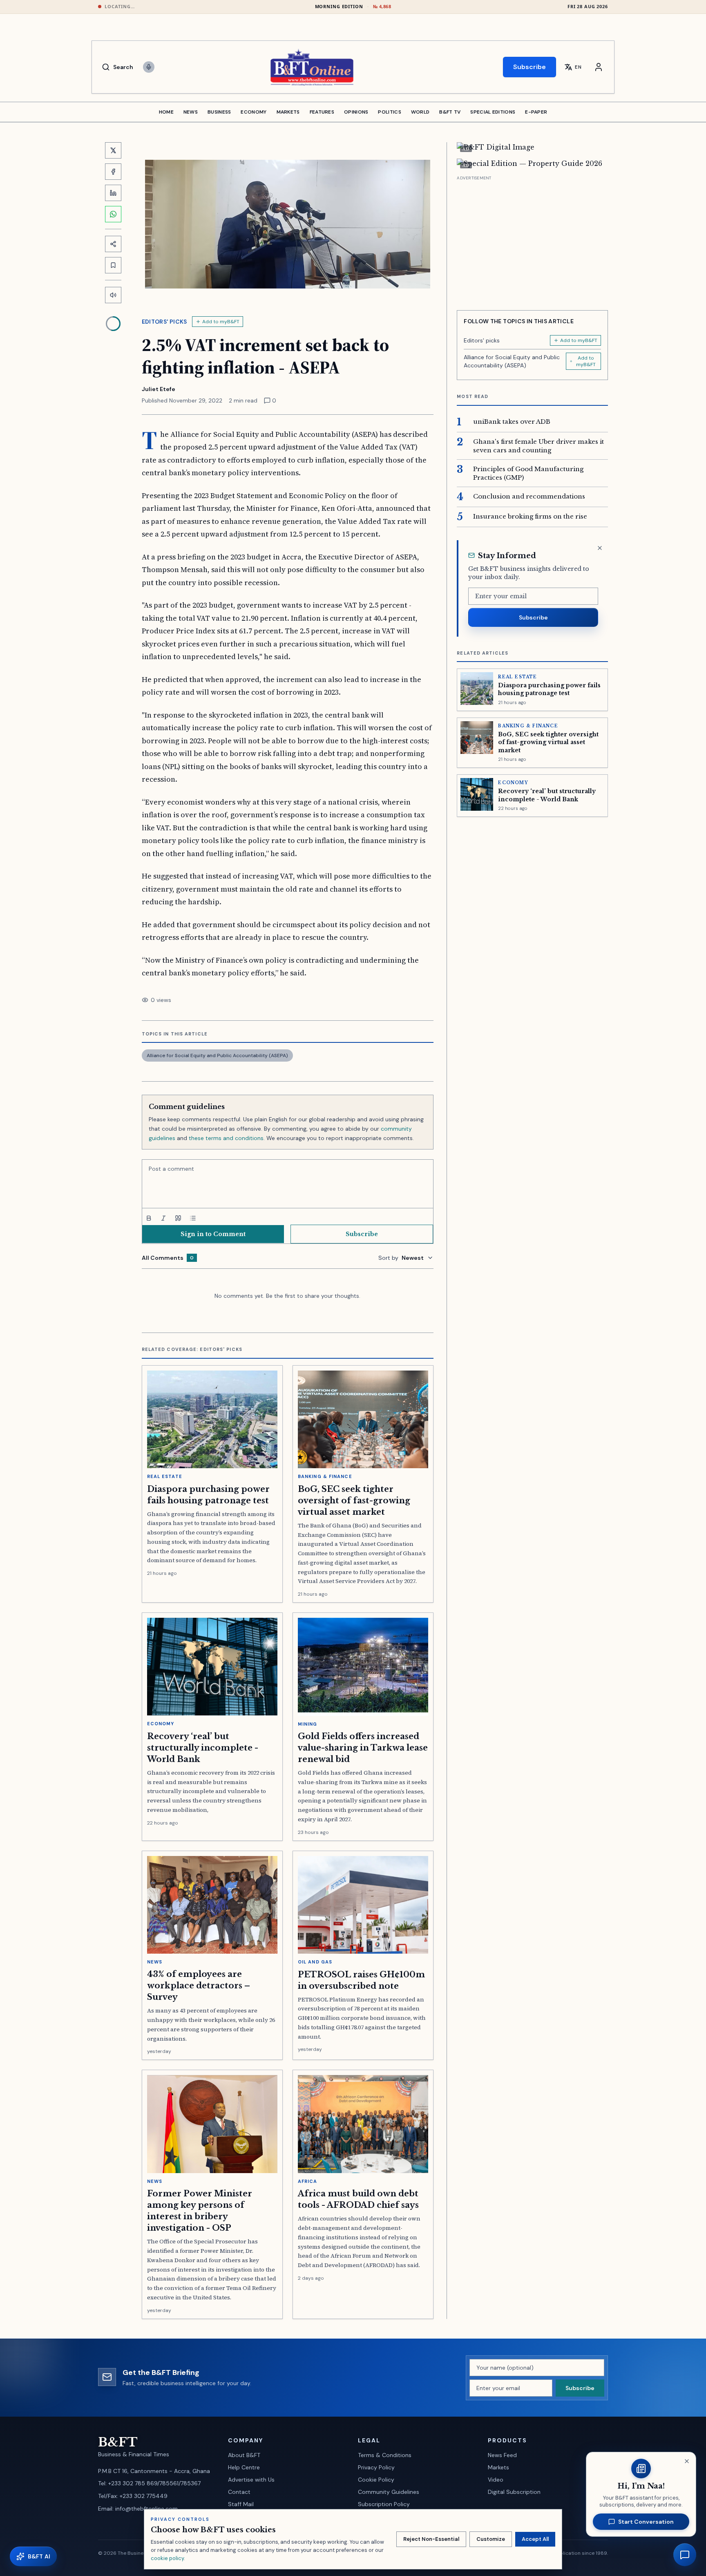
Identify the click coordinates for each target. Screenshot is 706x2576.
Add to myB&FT (221, 322)
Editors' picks (164, 322)
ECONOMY (254, 112)
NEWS (191, 112)
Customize (491, 2539)
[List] (193, 1218)
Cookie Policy (376, 2480)
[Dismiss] (600, 548)
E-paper (536, 112)
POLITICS (389, 112)
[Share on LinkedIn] (113, 193)
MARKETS (288, 112)
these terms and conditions (226, 1138)
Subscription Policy (384, 2504)
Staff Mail (241, 2504)
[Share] (113, 244)
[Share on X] (113, 150)
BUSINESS (219, 112)
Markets (498, 2467)
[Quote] (178, 1218)
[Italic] (163, 1218)
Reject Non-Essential (431, 2539)
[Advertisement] (532, 240)
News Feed (502, 2455)
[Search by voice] (149, 67)
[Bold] (149, 1218)
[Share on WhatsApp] (113, 214)
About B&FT (244, 2455)
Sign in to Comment (213, 1234)
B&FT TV (450, 112)
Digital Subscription (514, 2492)
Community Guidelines (389, 2492)
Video (496, 2480)
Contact (239, 2492)
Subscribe (529, 67)
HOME (166, 112)
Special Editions (493, 112)
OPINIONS (356, 112)
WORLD (420, 112)
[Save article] (113, 265)
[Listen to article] (113, 295)
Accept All (535, 2539)
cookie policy (167, 2558)
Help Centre (244, 2467)
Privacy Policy (376, 2467)
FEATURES (322, 112)
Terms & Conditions (385, 2455)
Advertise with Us (251, 2480)
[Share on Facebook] (113, 172)
